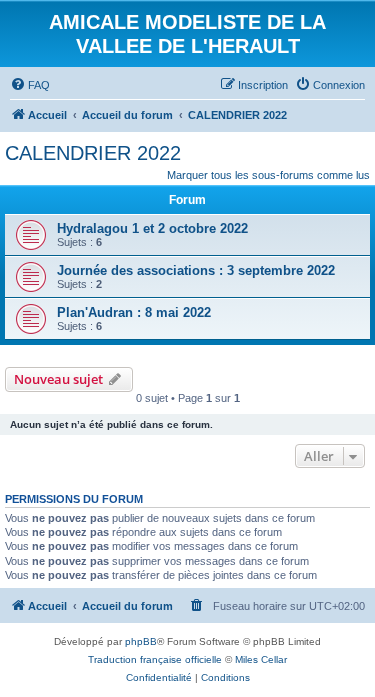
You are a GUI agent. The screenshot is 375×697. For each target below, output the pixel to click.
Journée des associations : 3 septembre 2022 (196, 270)
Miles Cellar (261, 659)
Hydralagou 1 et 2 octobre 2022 (152, 228)
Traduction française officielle (155, 659)
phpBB (141, 641)
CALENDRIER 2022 (93, 153)
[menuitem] (30, 85)
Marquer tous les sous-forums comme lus (268, 175)
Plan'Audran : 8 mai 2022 (134, 312)
